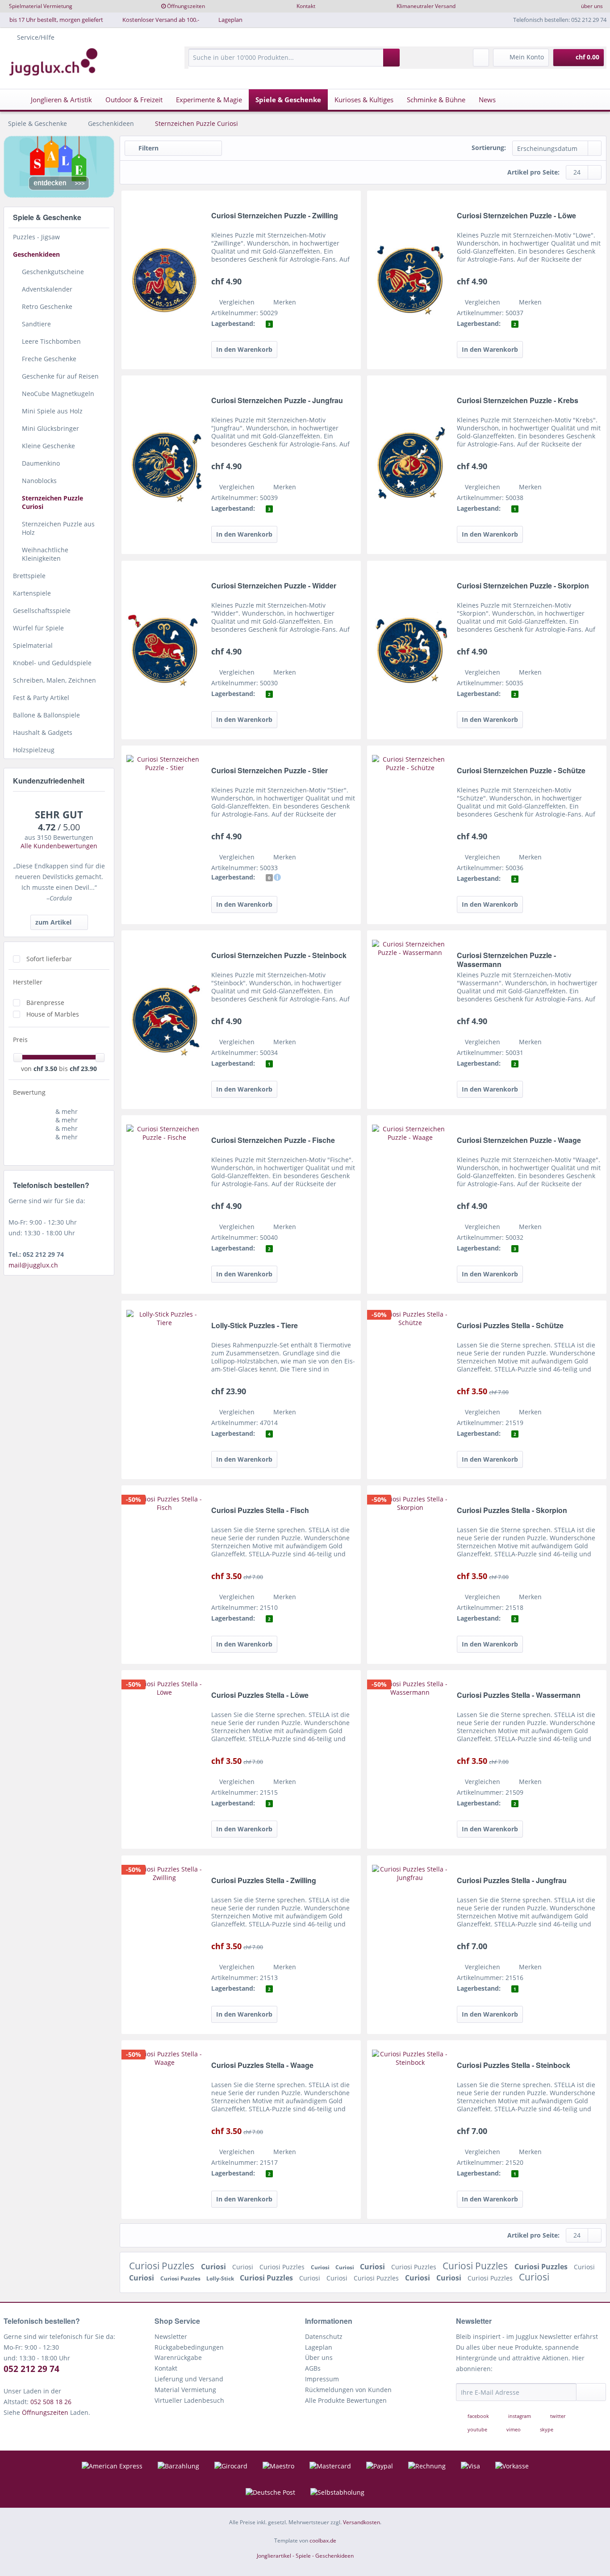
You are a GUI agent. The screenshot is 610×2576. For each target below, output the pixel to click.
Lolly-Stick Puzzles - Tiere (255, 1326)
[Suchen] (391, 58)
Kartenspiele (32, 593)
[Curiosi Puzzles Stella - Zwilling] (164, 1945)
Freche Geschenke (49, 359)
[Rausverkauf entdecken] (59, 167)
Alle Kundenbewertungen (59, 846)
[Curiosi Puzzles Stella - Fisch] (164, 1575)
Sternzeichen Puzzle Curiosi (52, 502)
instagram (520, 2416)
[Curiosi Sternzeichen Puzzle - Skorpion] (410, 650)
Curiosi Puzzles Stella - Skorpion (512, 1511)
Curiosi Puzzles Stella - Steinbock (514, 2065)
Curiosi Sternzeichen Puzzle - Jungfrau (277, 401)
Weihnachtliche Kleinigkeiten (45, 554)
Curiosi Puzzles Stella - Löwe (260, 1695)
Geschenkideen (36, 254)
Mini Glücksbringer (50, 428)
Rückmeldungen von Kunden (348, 2390)
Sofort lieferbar (49, 959)
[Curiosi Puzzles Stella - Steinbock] (410, 2130)
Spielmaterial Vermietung (41, 6)
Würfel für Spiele (38, 628)
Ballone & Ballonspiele (46, 715)
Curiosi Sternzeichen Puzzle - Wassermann (506, 960)
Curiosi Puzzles (163, 2266)
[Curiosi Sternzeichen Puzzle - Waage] (410, 1205)
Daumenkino (41, 463)
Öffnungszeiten (186, 6)
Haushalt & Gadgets (43, 732)
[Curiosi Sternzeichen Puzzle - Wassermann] (410, 1020)
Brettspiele (29, 576)
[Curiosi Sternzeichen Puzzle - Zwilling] (164, 280)
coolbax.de (323, 2541)
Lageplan (230, 20)
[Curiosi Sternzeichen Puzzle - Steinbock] (164, 1020)
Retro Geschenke (47, 306)
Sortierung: (489, 148)
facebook (478, 2416)
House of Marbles (53, 1014)
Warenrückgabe (178, 2357)
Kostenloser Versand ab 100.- (161, 20)
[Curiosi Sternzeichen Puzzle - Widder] (164, 650)
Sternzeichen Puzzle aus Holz (58, 528)
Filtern (148, 148)
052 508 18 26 (51, 2402)
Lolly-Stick (221, 2278)
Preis (20, 1040)
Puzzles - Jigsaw (36, 237)
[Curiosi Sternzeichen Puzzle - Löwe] (410, 280)
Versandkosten (361, 2522)
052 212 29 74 (31, 2369)
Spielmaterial (33, 645)
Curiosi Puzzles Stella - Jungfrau (512, 1881)
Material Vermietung (185, 2390)
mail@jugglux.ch (33, 1265)
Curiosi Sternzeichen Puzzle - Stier (269, 771)
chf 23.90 (83, 1069)
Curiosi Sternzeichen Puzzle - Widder (274, 586)
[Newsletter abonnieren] (591, 2392)
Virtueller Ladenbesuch (189, 2400)
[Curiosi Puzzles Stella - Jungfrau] (410, 1945)
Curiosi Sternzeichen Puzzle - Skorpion (523, 586)
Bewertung (29, 1092)
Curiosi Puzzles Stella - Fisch (260, 1511)
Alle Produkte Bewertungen (346, 2400)
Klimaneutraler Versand (426, 6)
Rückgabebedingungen (189, 2347)
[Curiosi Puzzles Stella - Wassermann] (410, 1759)
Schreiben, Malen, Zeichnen (54, 680)
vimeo (514, 2429)
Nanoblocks (39, 481)
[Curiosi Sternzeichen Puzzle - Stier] (164, 835)
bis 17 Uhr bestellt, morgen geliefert (56, 20)
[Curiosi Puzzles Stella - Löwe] (164, 1759)
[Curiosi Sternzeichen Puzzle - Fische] (164, 1205)
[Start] (13, 100)
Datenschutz (324, 2336)
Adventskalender (47, 289)
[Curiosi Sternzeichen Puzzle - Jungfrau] (164, 465)
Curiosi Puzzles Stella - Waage (262, 2065)
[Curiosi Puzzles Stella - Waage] (164, 2130)
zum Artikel (53, 922)
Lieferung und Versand (189, 2379)
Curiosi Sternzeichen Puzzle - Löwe (516, 216)
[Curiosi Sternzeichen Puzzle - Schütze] (410, 835)
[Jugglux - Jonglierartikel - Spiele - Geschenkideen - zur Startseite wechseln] (54, 62)
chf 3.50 (46, 1069)
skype (546, 2429)
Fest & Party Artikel (41, 698)
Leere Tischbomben (51, 341)
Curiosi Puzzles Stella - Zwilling (264, 1881)
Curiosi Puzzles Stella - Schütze (510, 1326)
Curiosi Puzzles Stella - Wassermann (519, 1695)
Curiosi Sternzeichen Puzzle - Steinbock (279, 956)
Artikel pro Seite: (533, 172)
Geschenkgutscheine (53, 272)
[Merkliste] (481, 58)
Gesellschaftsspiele (42, 611)
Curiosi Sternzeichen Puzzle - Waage (519, 1140)
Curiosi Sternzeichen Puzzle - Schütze (521, 771)
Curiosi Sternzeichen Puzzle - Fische (273, 1140)
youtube (477, 2429)
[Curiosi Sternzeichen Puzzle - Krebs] (410, 465)
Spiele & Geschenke (47, 217)
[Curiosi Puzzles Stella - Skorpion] (410, 1575)
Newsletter (171, 2336)
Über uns (319, 2357)
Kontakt (306, 6)
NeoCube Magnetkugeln (58, 394)
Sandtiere (36, 324)
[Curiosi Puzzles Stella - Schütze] (410, 1390)
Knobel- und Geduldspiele (52, 663)
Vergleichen (236, 302)
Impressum (322, 2379)
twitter (557, 2416)
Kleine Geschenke (48, 446)
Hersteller (28, 982)
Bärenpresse (45, 1002)
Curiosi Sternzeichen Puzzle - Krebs (518, 401)
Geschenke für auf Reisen (60, 376)
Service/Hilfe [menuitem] (36, 37)
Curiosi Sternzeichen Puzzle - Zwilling (275, 216)
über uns (592, 6)
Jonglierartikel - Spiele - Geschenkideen (305, 2556)
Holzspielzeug (34, 750)
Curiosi (214, 2267)
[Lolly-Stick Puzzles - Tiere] (164, 1390)
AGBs (313, 2368)
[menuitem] (294, 62)
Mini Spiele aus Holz (52, 411)
